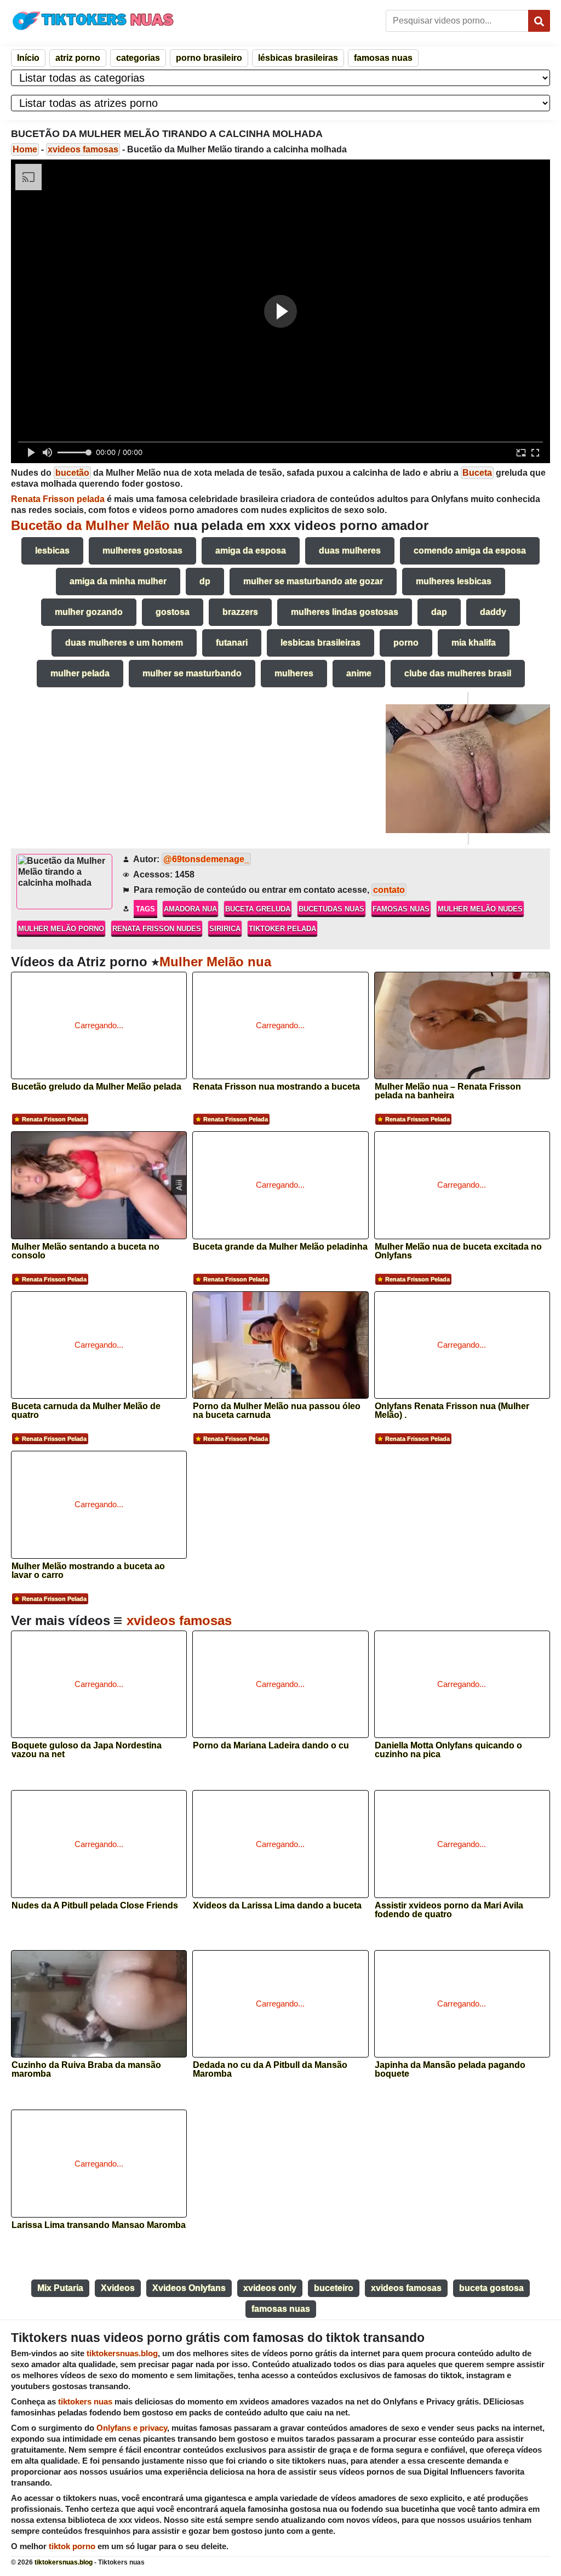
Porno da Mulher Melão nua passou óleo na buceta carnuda (277, 1411)
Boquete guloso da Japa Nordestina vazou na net (87, 1750)
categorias (138, 58)
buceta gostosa (491, 2288)
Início (28, 58)
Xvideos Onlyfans (189, 2288)
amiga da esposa (251, 551)
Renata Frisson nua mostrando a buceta (276, 1087)
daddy (493, 612)
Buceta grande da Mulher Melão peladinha (280, 1247)
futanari (232, 643)
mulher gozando (89, 612)
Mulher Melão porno (61, 929)
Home (25, 149)
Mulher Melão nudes (480, 909)
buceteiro (334, 2288)
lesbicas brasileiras (320, 643)
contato (389, 890)
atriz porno (78, 58)
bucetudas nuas (331, 909)
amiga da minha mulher (118, 581)
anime (359, 673)
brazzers (240, 612)
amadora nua (190, 909)
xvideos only (270, 2288)
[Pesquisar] (539, 21)
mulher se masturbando (192, 673)
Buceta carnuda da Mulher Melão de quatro (86, 1411)
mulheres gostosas (142, 551)
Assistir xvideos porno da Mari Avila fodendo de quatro (449, 1910)
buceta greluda (258, 909)
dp (205, 581)
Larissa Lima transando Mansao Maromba (99, 2225)
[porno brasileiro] (468, 768)
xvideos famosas (83, 149)
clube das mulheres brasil (458, 673)
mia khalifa (474, 643)
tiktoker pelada (282, 929)
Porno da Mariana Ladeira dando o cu (271, 1746)
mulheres (294, 673)
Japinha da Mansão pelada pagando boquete (450, 2070)
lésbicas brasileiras (298, 58)
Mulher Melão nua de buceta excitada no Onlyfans (458, 1251)
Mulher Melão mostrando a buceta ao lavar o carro (88, 1571)
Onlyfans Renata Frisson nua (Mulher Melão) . (452, 1411)
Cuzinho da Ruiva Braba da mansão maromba (86, 2070)
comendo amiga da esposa (470, 551)
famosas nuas (383, 58)
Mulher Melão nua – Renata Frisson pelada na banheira (448, 1091)
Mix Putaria (60, 2288)
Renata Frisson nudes (157, 929)
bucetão (72, 473)
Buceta (477, 473)
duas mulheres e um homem (124, 643)
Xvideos (118, 2288)
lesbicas (52, 551)
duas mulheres (350, 551)
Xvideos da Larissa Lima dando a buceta (277, 1906)
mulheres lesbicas (454, 581)
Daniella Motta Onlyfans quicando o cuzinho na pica (448, 1750)
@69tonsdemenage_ (206, 859)
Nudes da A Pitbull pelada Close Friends (95, 1906)
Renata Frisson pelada (54, 1119)
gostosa (173, 612)
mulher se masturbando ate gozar (313, 581)
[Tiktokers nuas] (93, 20)
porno (406, 643)
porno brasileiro (209, 58)
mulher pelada (80, 673)
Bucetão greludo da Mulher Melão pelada (96, 1087)
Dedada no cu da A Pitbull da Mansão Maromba (270, 2070)
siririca (225, 929)
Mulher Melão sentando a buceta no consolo (85, 1251)
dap (439, 612)
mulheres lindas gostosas (345, 612)
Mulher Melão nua (215, 962)
